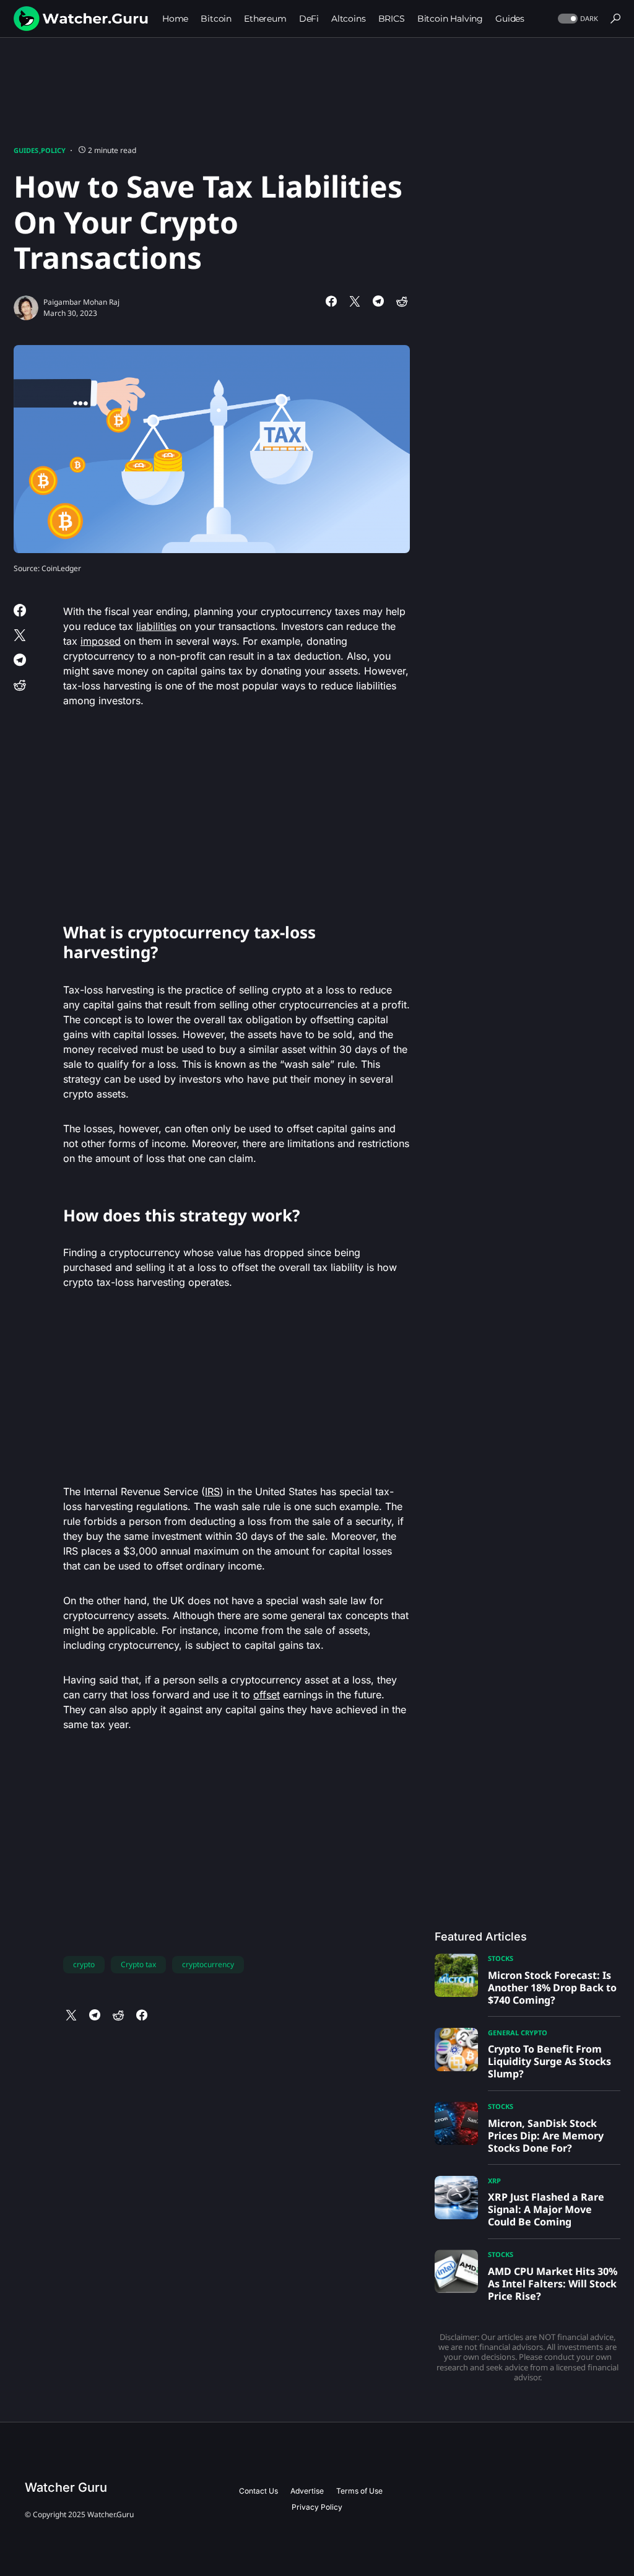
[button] (577, 19)
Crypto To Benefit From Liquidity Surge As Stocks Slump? (549, 2061)
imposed (101, 641)
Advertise (307, 2491)
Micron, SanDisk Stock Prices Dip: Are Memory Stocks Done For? (546, 2136)
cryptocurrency (208, 1964)
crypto (84, 1964)
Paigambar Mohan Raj (81, 302)
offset (267, 1695)
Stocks (501, 1958)
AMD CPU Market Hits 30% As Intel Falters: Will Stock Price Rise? (553, 2284)
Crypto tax (138, 1964)
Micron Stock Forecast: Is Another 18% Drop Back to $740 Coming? (552, 1988)
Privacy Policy (317, 2507)
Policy (53, 150)
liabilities (156, 626)
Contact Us (258, 2491)
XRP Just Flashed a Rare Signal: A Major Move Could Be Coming (546, 2209)
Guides (26, 150)
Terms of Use (359, 2491)
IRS (212, 1491)
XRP (494, 2181)
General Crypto (518, 2032)
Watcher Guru (66, 2487)
